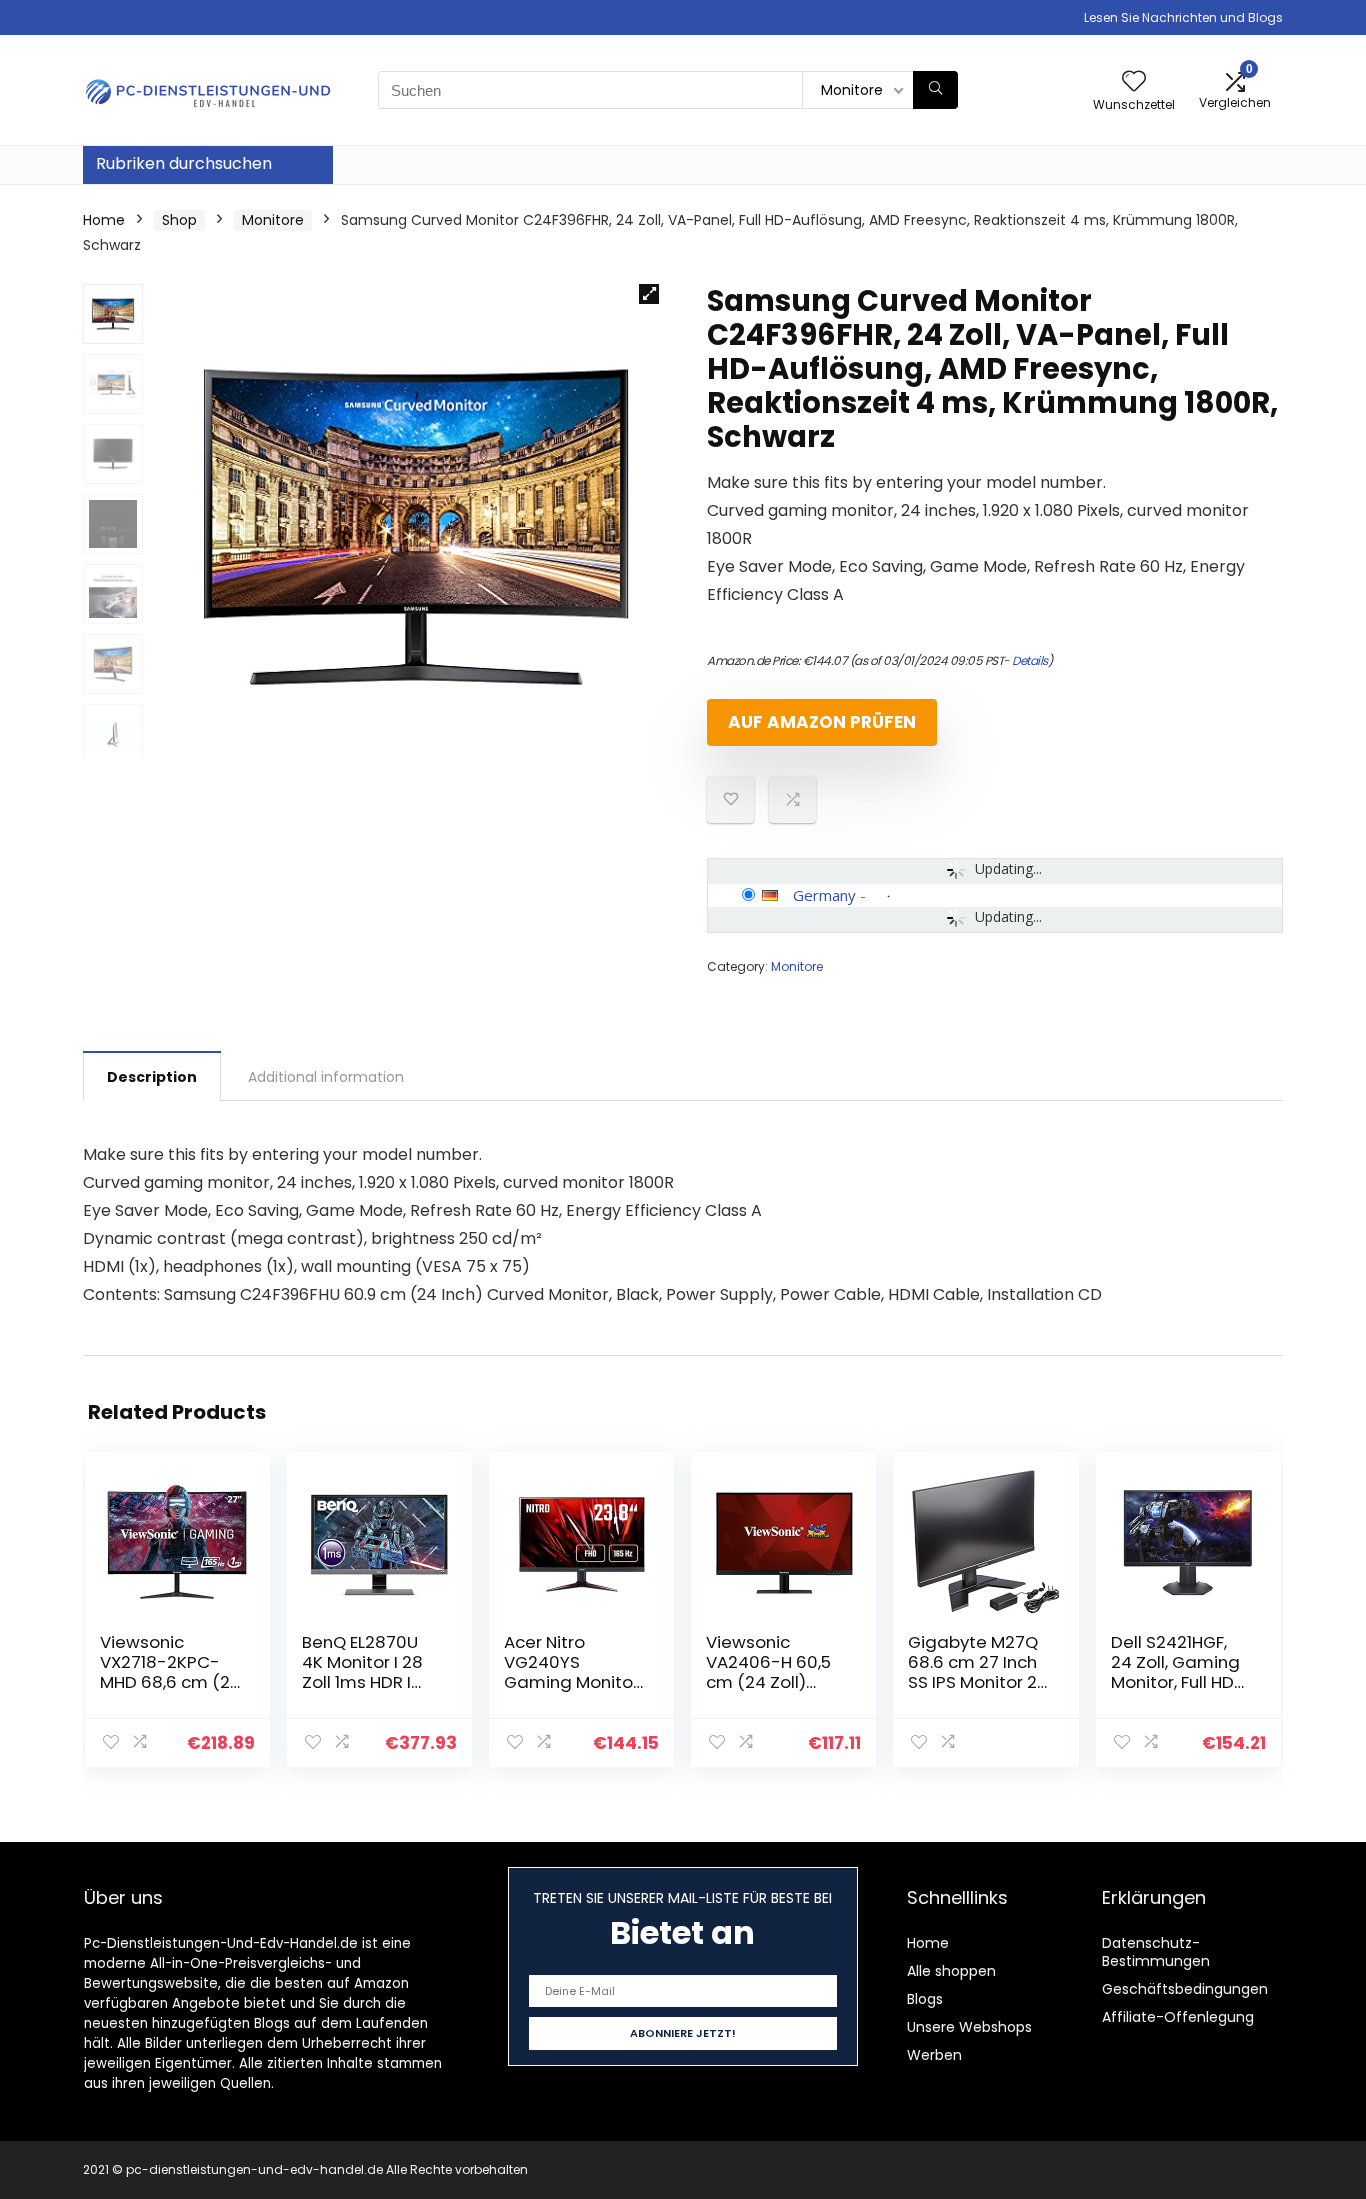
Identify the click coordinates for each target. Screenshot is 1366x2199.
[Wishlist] (1134, 82)
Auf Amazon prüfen (822, 722)
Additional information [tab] (326, 1077)
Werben (934, 2055)
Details (1030, 660)
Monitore (273, 220)
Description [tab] (152, 1077)
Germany (824, 895)
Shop (179, 220)
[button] (649, 294)
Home (104, 220)
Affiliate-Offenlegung (1178, 2017)
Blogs (925, 1999)
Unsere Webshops (969, 2027)
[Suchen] (935, 90)
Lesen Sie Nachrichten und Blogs (1183, 17)
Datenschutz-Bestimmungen (1156, 1952)
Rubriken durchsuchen (184, 163)
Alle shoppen (951, 1971)
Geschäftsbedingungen (1185, 1989)
